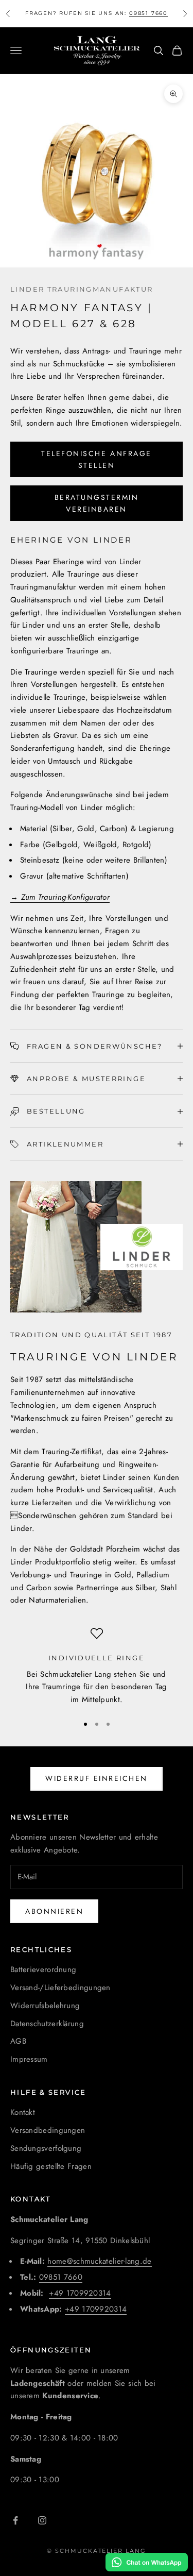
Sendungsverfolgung (46, 2148)
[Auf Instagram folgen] (42, 2520)
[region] (97, 1667)
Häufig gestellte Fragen (51, 2166)
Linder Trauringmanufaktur (82, 289)
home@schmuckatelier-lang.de (99, 2261)
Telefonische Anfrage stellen (96, 459)
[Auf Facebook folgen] (15, 2520)
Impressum (29, 2059)
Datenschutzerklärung (47, 2024)
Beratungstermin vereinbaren (97, 503)
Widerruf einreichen (97, 1778)
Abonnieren (54, 1911)
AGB (18, 2041)
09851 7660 (148, 11)
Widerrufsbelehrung (45, 2006)
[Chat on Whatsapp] (147, 2562)
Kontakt (23, 2112)
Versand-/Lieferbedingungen (60, 1988)
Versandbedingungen (48, 2130)
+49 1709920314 (80, 2293)
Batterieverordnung (43, 1969)
